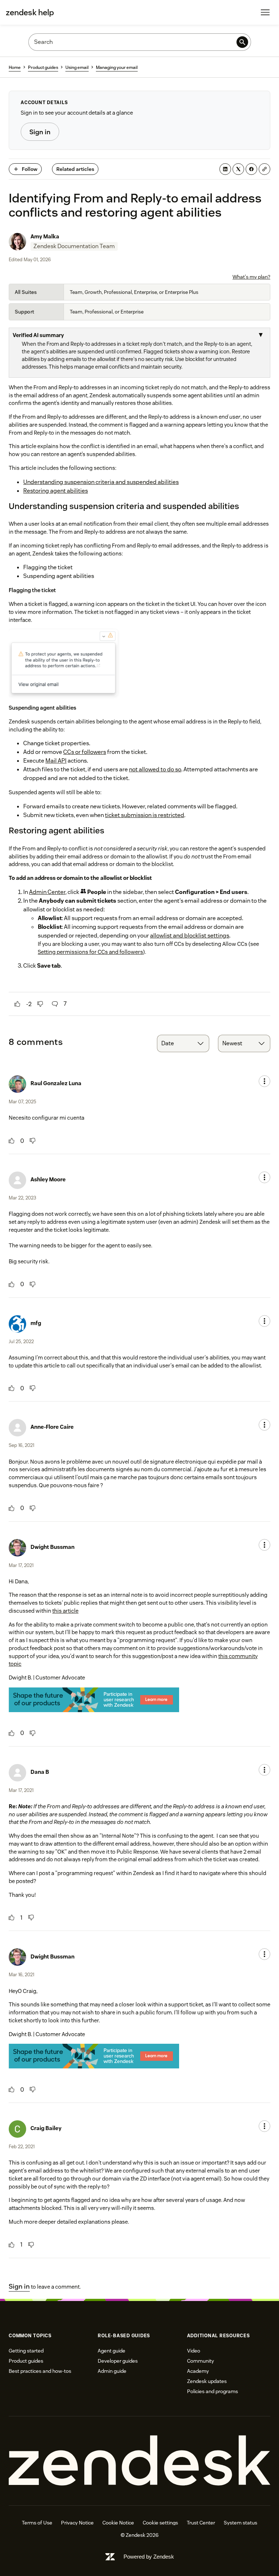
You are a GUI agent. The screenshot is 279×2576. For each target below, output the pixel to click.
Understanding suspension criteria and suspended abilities (101, 482)
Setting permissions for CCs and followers (90, 952)
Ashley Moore (48, 1179)
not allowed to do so (155, 769)
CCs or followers (85, 752)
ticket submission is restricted (145, 815)
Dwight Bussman (52, 1547)
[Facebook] (251, 169)
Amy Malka (45, 236)
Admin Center (47, 892)
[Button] (17, 1004)
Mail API (56, 761)
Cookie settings (160, 2523)
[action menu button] (264, 1081)
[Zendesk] (139, 2461)
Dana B (40, 1772)
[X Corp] (238, 169)
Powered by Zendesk (149, 2557)
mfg (36, 1323)
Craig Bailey (46, 2128)
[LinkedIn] (225, 169)
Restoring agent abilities (56, 491)
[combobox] (183, 1043)
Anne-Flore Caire (52, 1427)
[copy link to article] (264, 169)
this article (65, 1611)
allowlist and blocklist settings (190, 936)
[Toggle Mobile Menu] (265, 12)
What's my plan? (251, 277)
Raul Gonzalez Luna (56, 1083)
